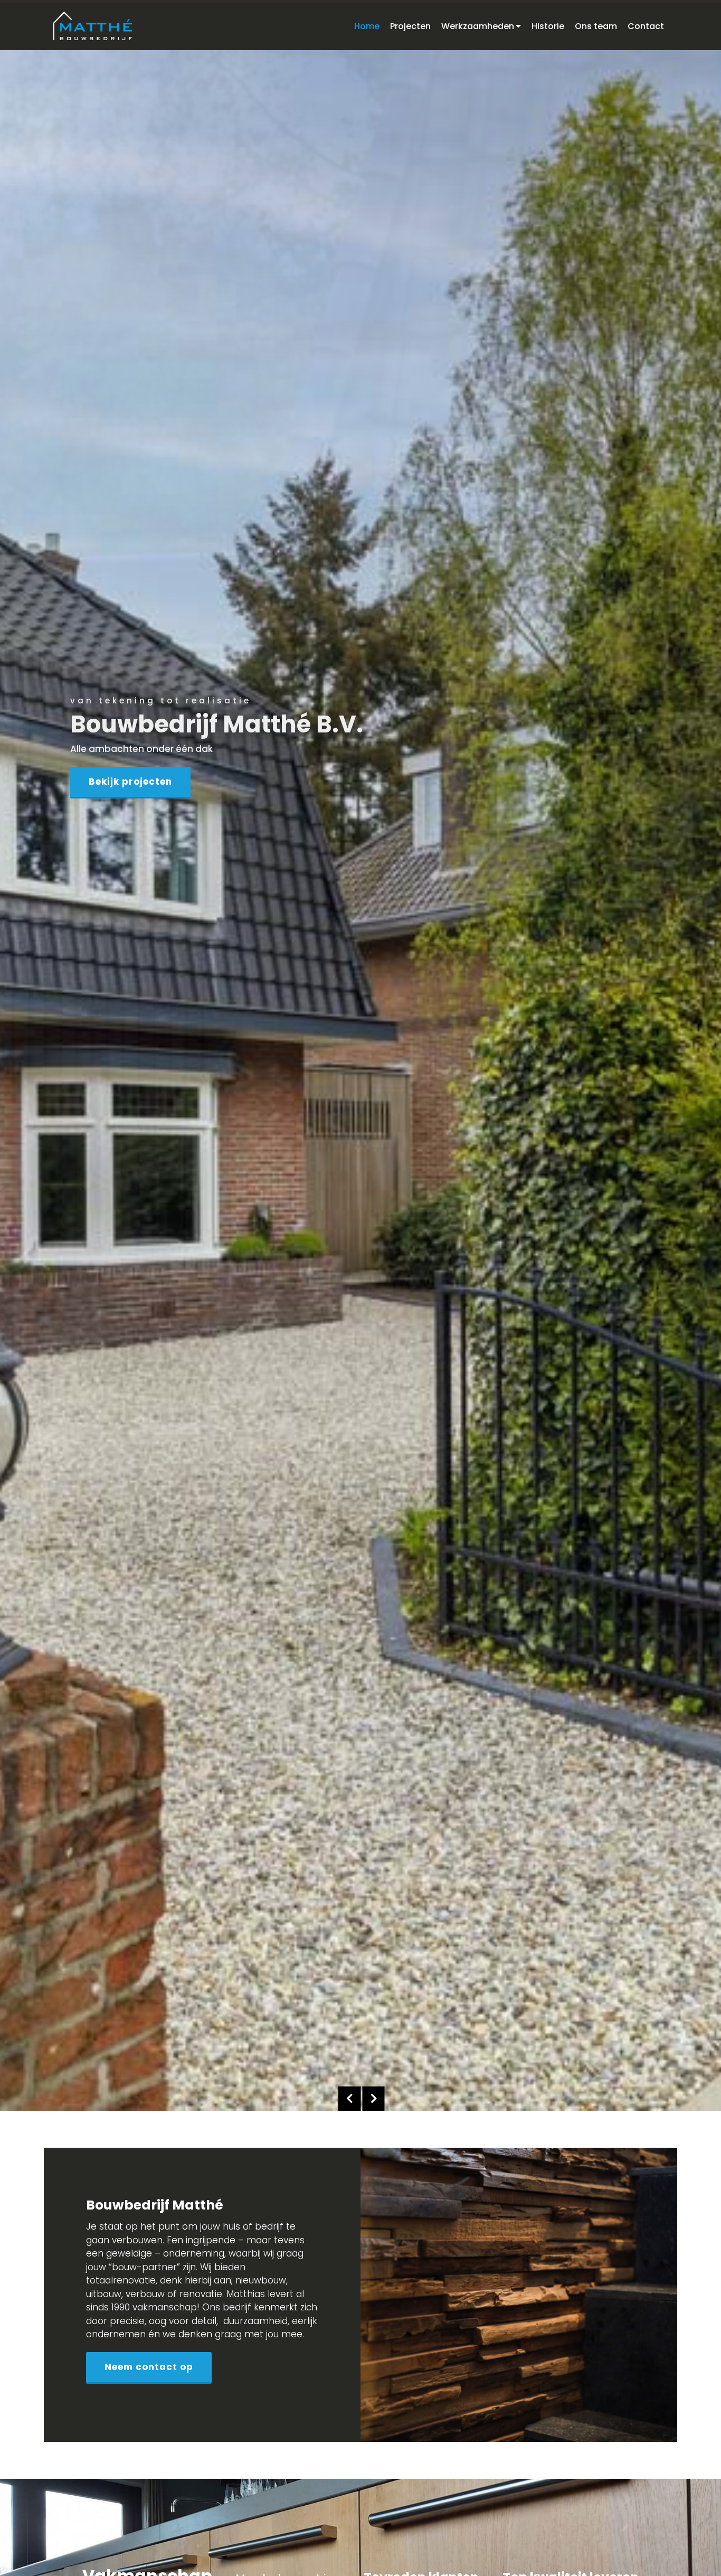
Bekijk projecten (130, 782)
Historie (548, 26)
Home (367, 26)
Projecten (410, 26)
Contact (646, 26)
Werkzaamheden (478, 26)
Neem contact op (149, 2367)
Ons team (596, 26)
